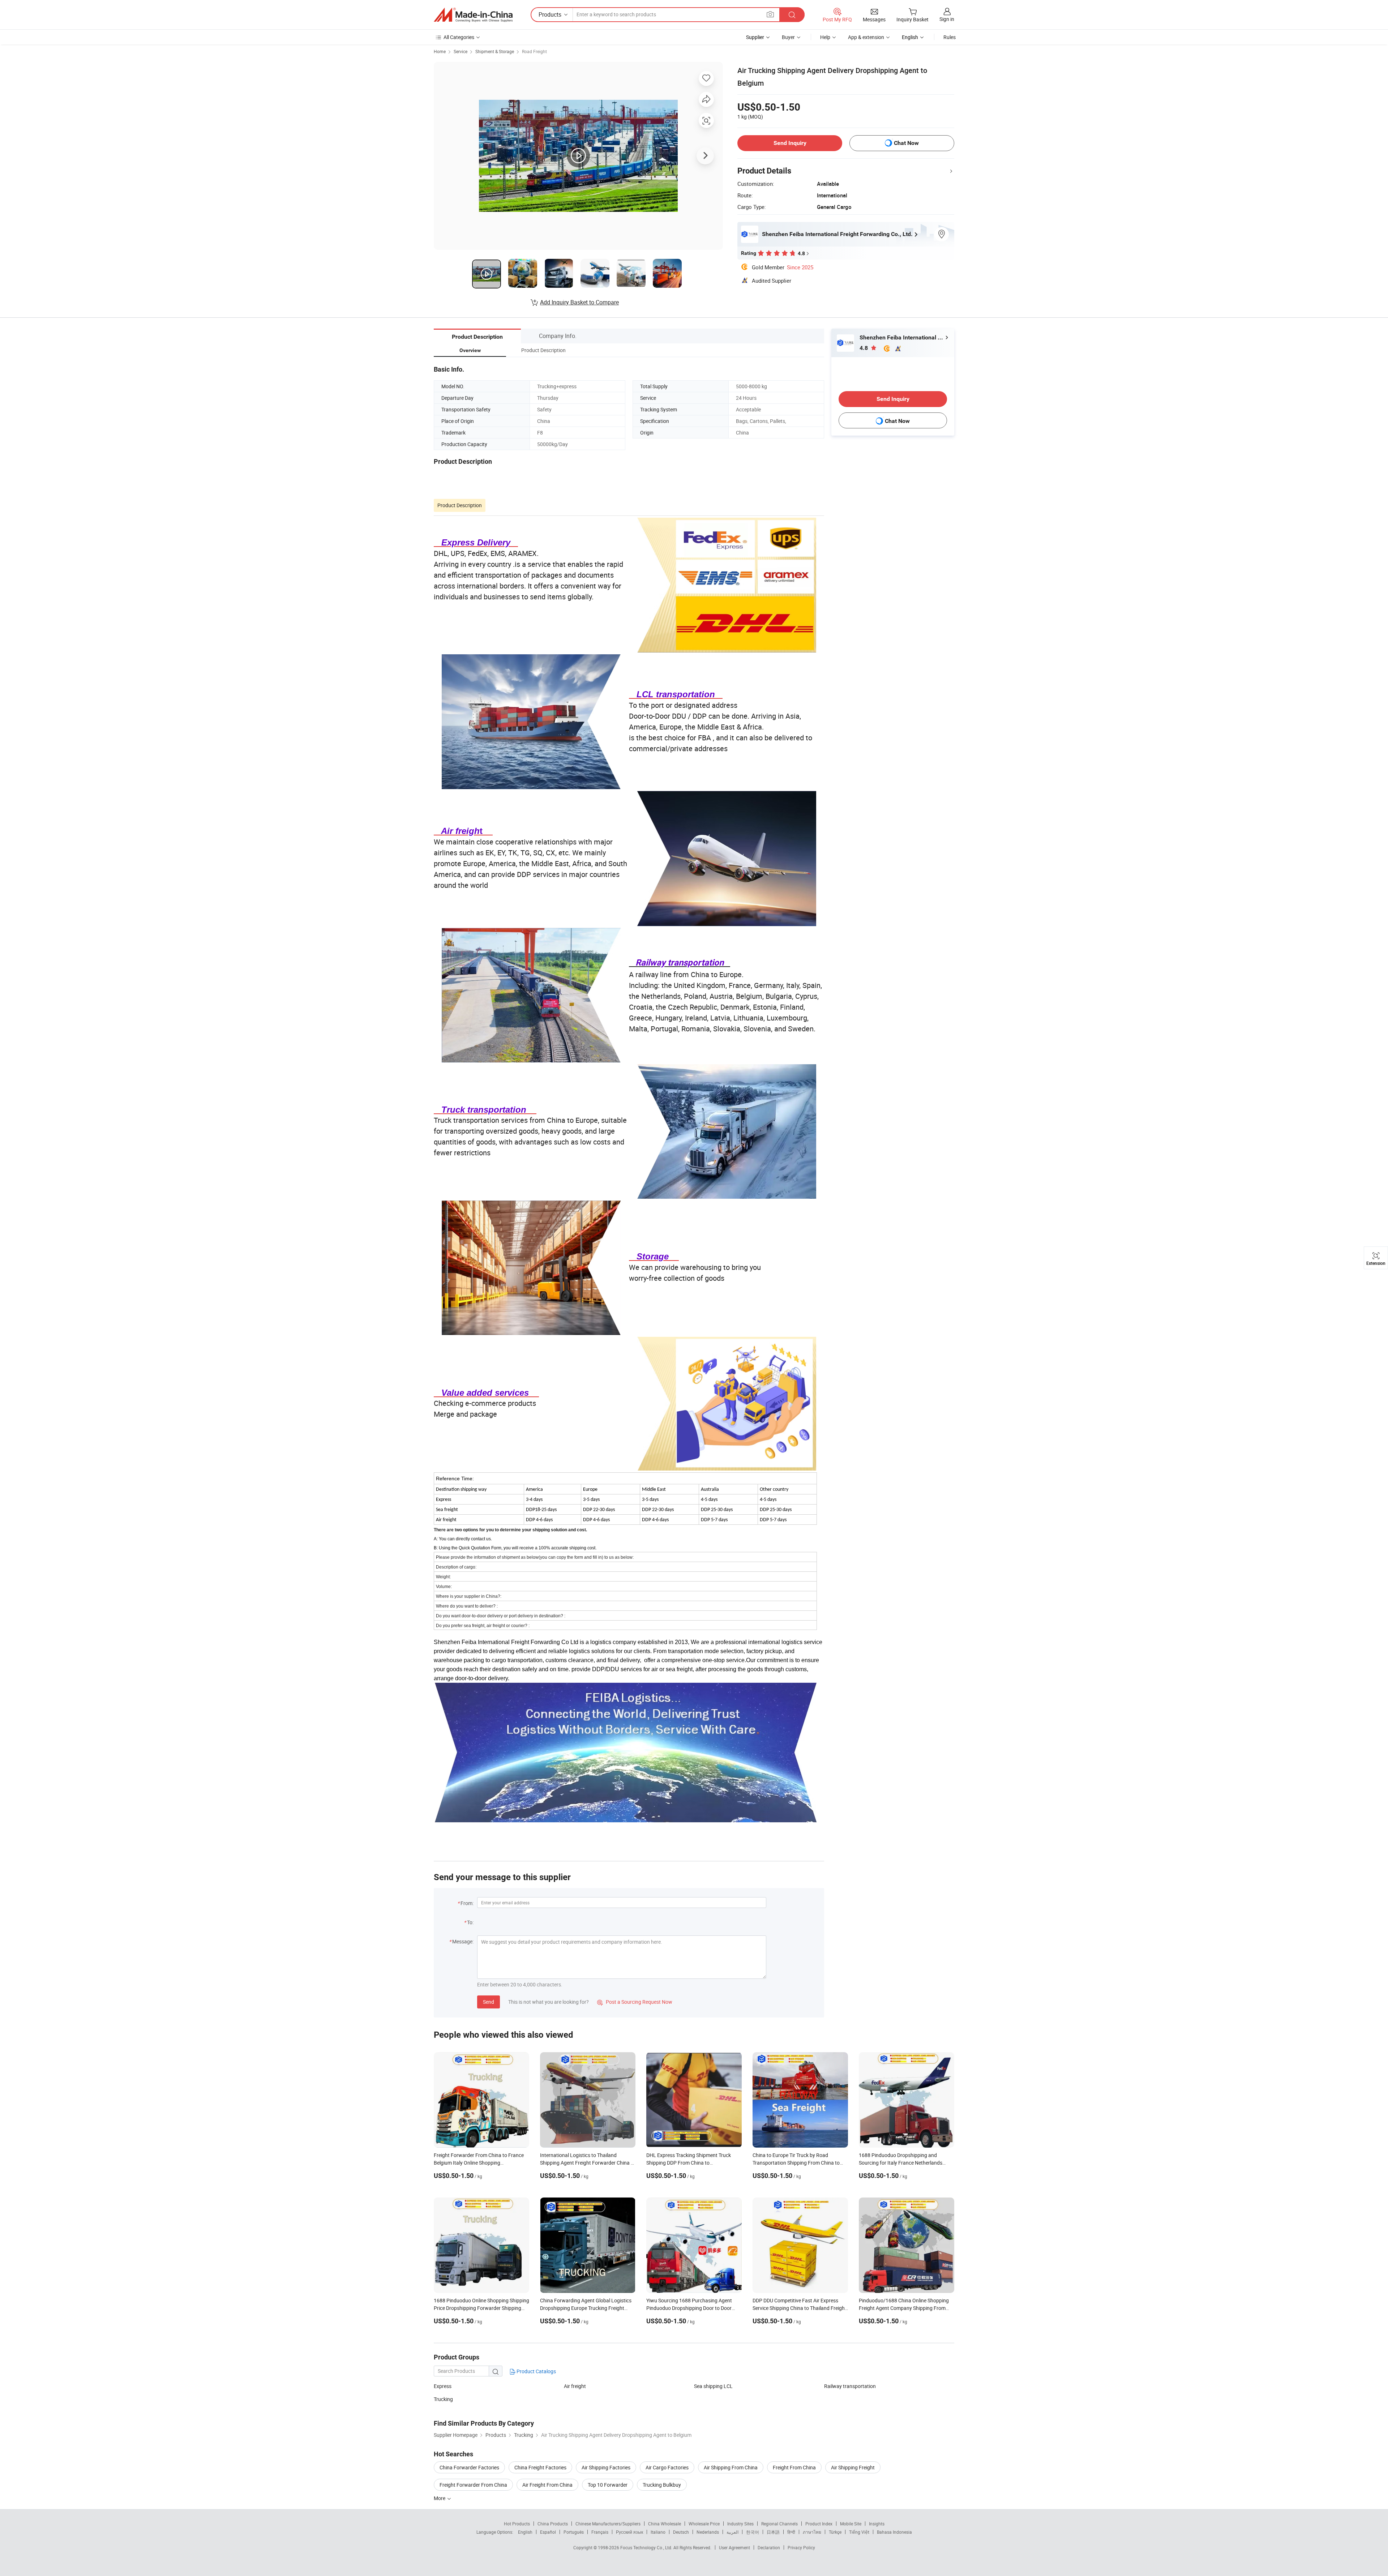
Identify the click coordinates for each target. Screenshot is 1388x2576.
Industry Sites (740, 2524)
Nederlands (708, 2532)
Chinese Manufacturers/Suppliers (608, 2524)
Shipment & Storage (495, 51)
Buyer (788, 37)
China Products (553, 2524)
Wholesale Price (704, 2524)
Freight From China (794, 2467)
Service (460, 51)
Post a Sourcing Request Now (635, 2002)
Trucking (443, 2399)
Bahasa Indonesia (894, 2532)
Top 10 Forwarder (608, 2485)
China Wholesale (665, 2524)
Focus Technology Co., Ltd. (647, 2547)
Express (443, 2386)
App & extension (866, 37)
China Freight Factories (540, 2467)
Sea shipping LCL (713, 2386)
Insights (877, 2524)
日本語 (773, 2532)
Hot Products (517, 2524)
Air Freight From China (547, 2485)
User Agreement (734, 2547)
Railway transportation (850, 2386)
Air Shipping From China (731, 2467)
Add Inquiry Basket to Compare (579, 302)
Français (600, 2532)
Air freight (575, 2386)
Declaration (769, 2547)
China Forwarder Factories (469, 2467)
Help (825, 37)
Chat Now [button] (906, 143)
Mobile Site (851, 2524)
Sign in (947, 19)
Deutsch (681, 2532)
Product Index (819, 2524)
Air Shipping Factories (606, 2467)
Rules (950, 37)
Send (489, 2002)
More (440, 2498)
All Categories (459, 37)
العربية (732, 2532)
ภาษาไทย (812, 2532)
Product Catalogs (536, 2371)
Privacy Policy (801, 2547)
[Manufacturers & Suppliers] (473, 15)
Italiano (658, 2532)
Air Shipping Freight (853, 2467)
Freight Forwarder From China (473, 2485)
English (525, 2532)
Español (548, 2532)
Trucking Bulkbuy (662, 2485)
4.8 (864, 348)
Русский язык (629, 2532)
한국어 (753, 2532)
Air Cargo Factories (667, 2467)
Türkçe (835, 2532)
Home (440, 51)
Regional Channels (779, 2524)
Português (574, 2532)
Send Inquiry (790, 143)
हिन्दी (791, 2532)
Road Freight (534, 51)
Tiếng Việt (859, 2532)
